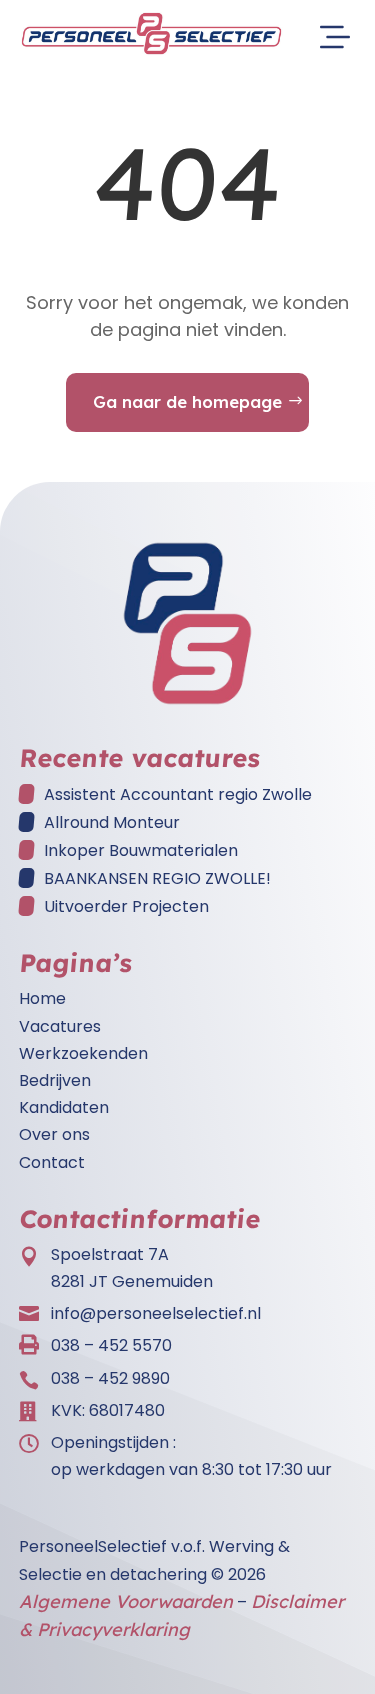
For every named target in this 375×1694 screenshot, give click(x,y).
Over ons (54, 1134)
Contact (52, 1162)
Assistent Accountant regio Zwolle (178, 794)
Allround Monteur (112, 822)
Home (42, 998)
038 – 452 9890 (110, 1378)
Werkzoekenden (83, 1053)
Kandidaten (64, 1107)
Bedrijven (55, 1080)
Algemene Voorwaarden (126, 1601)
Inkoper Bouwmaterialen (141, 850)
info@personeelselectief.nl (156, 1313)
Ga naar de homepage (187, 401)
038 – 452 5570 (111, 1345)
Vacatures (60, 1026)
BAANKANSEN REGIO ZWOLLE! (157, 878)
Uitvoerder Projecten (126, 906)
